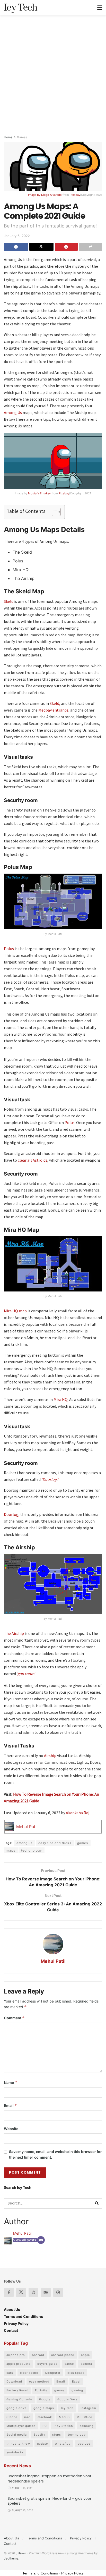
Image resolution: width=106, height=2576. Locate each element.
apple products (18, 2364)
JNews (21, 2553)
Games (22, 137)
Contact (11, 2330)
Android (38, 2355)
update (42, 2444)
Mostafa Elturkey (39, 493)
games (83, 1843)
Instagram (88, 2408)
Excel (76, 2381)
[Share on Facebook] (16, 247)
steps (57, 2435)
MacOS (64, 2417)
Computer (53, 2373)
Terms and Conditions (23, 2316)
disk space (76, 2373)
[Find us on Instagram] (33, 2292)
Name (11, 2083)
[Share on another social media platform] (91, 247)
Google (45, 2399)
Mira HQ (60, 1399)
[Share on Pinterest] (66, 247)
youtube (84, 2444)
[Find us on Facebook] (9, 2292)
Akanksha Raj (78, 1813)
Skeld (9, 601)
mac (27, 2417)
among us (24, 1843)
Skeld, (55, 703)
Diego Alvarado (51, 195)
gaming (77, 2390)
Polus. (70, 1122)
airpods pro (16, 2355)
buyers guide (47, 2364)
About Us (12, 2309)
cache (69, 2364)
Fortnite (41, 2390)
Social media (17, 2435)
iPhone (12, 2417)
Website (11, 2129)
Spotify (39, 2435)
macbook (45, 2417)
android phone (63, 2355)
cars (10, 2373)
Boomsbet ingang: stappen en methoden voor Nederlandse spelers (50, 2479)
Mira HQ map (15, 1311)
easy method (39, 2381)
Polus (9, 949)
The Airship (14, 1633)
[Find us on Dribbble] (58, 2292)
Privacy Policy (16, 2323)
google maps (44, 2408)
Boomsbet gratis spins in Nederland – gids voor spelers (50, 2501)
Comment (14, 2018)
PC (45, 2426)
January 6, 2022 (17, 236)
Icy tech (67, 2408)
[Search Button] (97, 2203)
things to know (18, 2444)
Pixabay (75, 195)
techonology (32, 1850)
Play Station (63, 2426)
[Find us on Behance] (46, 2292)
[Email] (41, 2240)
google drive (16, 2408)
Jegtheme (11, 2558)
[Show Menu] (100, 8)
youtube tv (15, 2452)
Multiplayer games (21, 2426)
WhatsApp (63, 2444)
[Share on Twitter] (41, 247)
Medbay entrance (53, 710)
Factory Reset (17, 2390)
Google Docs (68, 2399)
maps (11, 1850)
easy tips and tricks (55, 1843)
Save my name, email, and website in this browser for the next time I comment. (55, 2154)
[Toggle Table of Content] (54, 512)
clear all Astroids (33, 1160)
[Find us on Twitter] (21, 2292)
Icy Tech (21, 8)
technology (77, 2435)
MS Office (84, 2417)
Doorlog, (12, 1514)
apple (85, 2355)
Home (8, 137)
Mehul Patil (27, 1827)
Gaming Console (19, 2399)
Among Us (13, 412)
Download (14, 2381)
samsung (87, 2426)
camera (86, 2364)
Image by (35, 195)
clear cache (29, 2373)
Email (10, 2105)
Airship (50, 1755)
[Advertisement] (53, 71)
